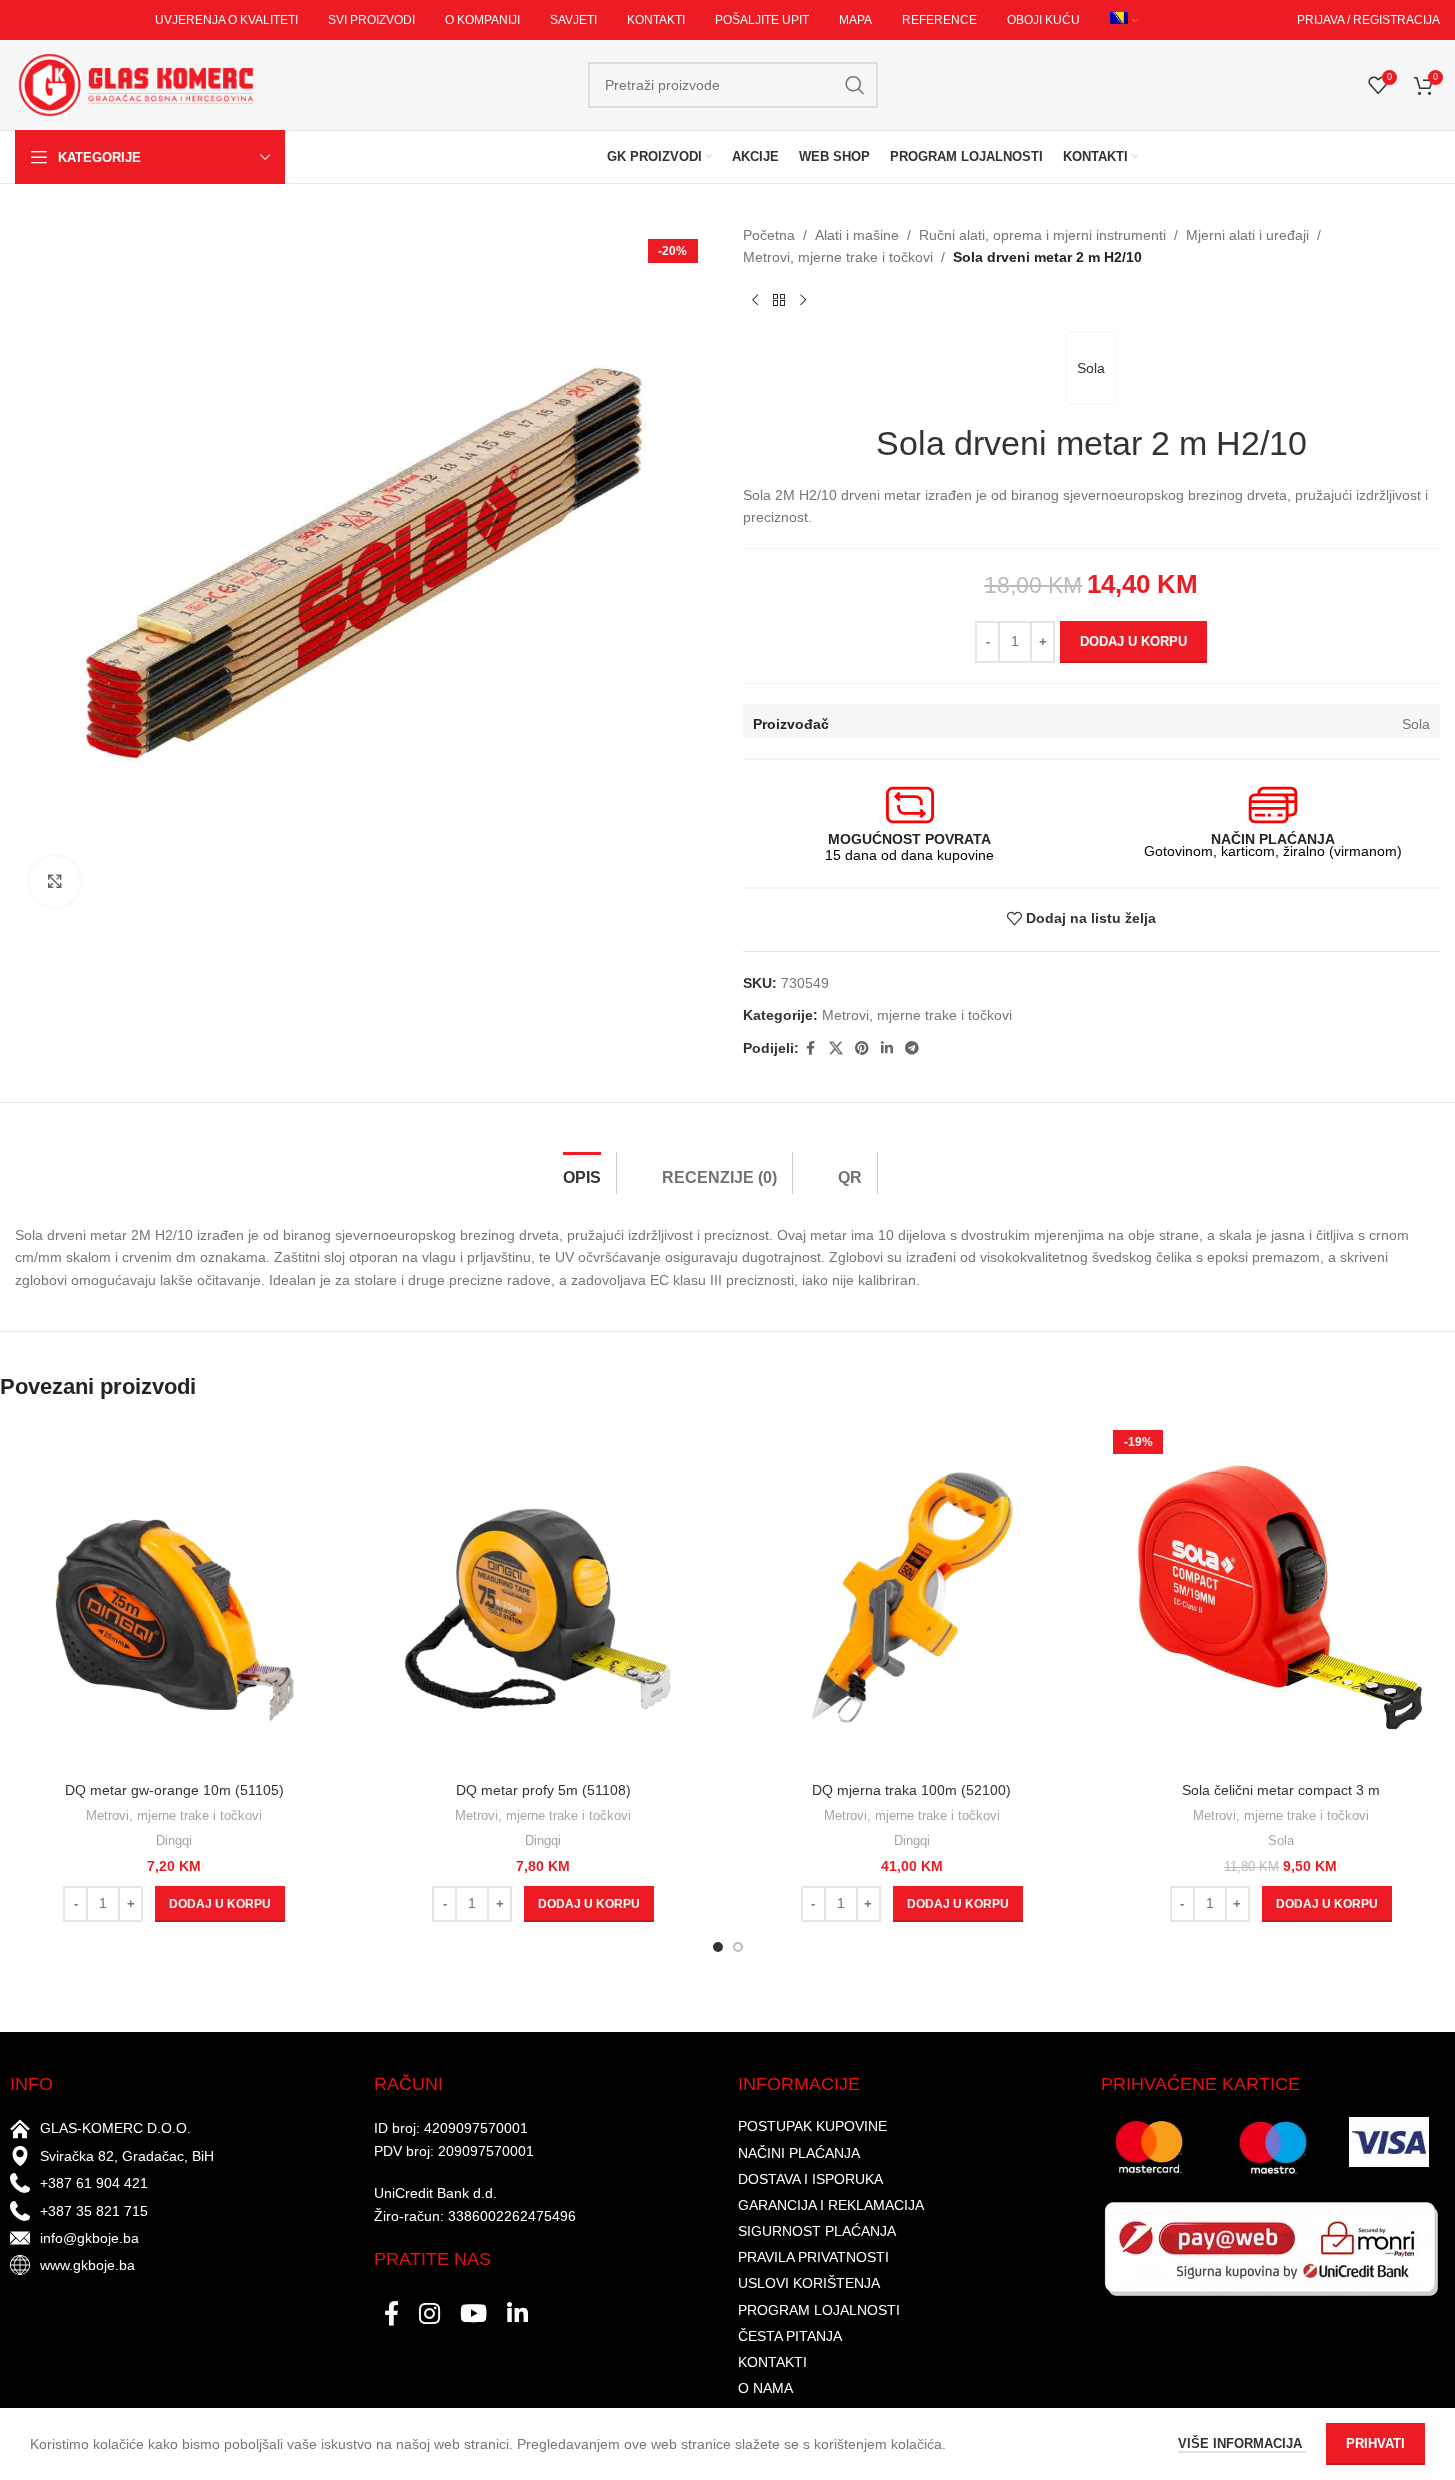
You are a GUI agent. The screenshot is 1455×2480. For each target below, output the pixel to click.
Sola (1091, 368)
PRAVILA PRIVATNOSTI (813, 2257)
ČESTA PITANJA (790, 2336)
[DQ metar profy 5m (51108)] (543, 1597)
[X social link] (836, 1048)
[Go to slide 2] (738, 1947)
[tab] (582, 1173)
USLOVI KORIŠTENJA (809, 2283)
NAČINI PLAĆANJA (799, 2153)
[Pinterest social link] (862, 1048)
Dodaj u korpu (1133, 641)
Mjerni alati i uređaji (1247, 235)
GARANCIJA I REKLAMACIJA (831, 2205)
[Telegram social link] (912, 1048)
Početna (769, 235)
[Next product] (803, 301)
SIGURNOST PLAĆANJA (817, 2231)
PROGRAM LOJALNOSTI (819, 2310)
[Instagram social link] (429, 2315)
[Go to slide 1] (718, 1947)
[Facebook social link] (811, 1048)
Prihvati (1375, 2443)
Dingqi (174, 1840)
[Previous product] (755, 301)
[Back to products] (779, 301)
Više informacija (1242, 2443)
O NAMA (765, 2388)
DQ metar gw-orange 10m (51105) (174, 1790)
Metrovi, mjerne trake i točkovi (838, 257)
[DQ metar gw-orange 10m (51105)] (174, 1597)
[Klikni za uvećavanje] (55, 881)
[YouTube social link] (473, 2315)
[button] (220, 1904)
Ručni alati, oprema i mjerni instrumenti (1042, 235)
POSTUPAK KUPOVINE (812, 2126)
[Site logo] (135, 84)
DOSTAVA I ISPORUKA (810, 2179)
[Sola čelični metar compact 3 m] (1280, 1597)
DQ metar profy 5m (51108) (543, 1790)
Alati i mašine (857, 235)
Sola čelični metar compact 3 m (1281, 1790)
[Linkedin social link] (887, 1048)
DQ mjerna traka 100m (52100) (911, 1790)
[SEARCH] (855, 85)
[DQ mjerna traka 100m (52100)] (912, 1597)
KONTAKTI (772, 2362)
